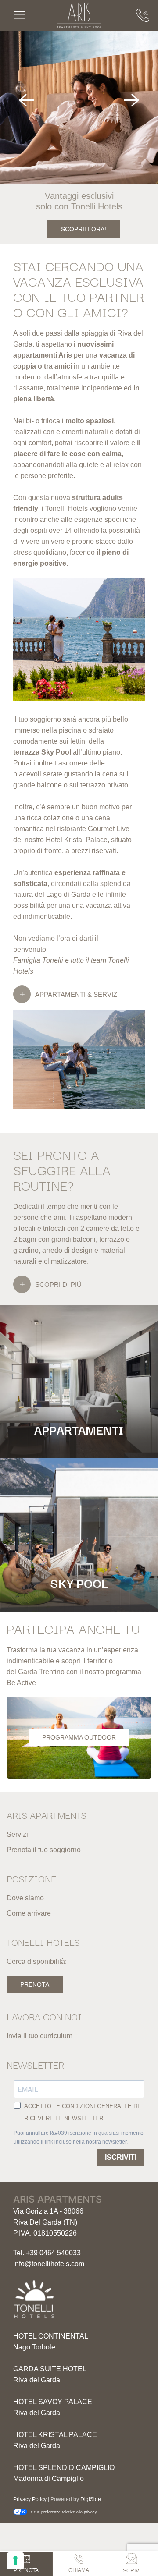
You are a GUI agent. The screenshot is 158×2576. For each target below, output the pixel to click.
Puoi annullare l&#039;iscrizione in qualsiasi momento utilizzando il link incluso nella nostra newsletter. (79, 2137)
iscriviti (121, 2157)
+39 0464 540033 (53, 2253)
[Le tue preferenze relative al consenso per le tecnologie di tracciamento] (15, 2561)
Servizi (17, 1834)
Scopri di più (58, 1284)
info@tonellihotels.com (49, 2264)
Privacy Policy (30, 2499)
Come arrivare (29, 1913)
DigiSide (91, 2499)
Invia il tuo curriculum (39, 2036)
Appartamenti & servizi (77, 994)
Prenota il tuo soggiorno (44, 1850)
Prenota (35, 1984)
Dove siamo (25, 1898)
